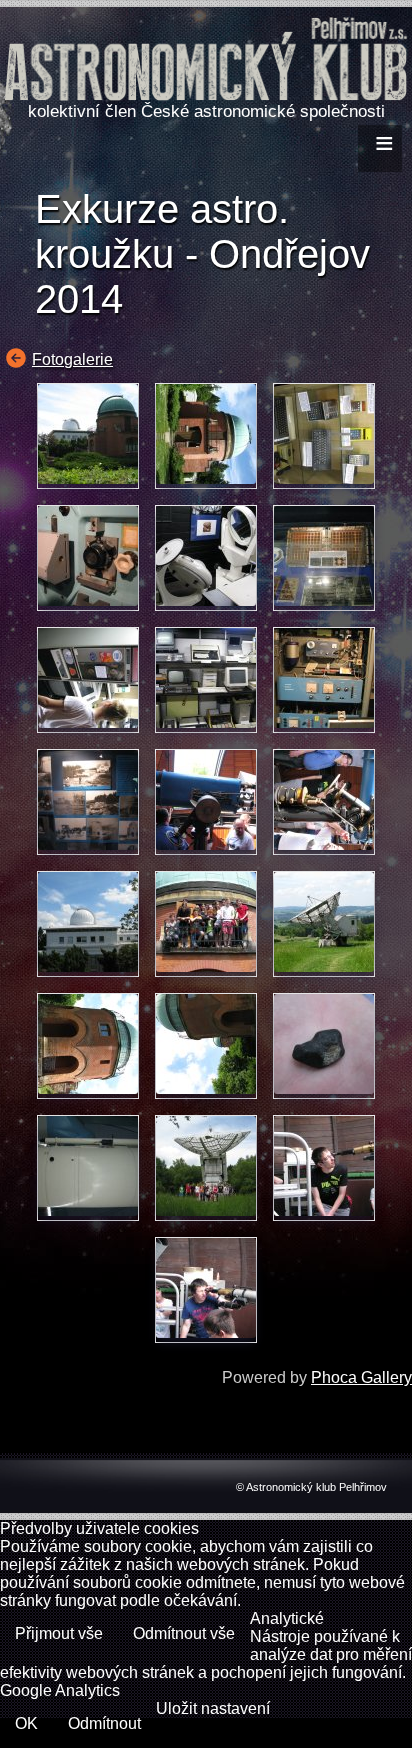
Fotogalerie (72, 359)
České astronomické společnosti (263, 111)
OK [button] (26, 1723)
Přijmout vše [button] (59, 1633)
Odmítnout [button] (104, 1723)
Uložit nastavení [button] (213, 1708)
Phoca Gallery (361, 1377)
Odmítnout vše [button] (184, 1633)
